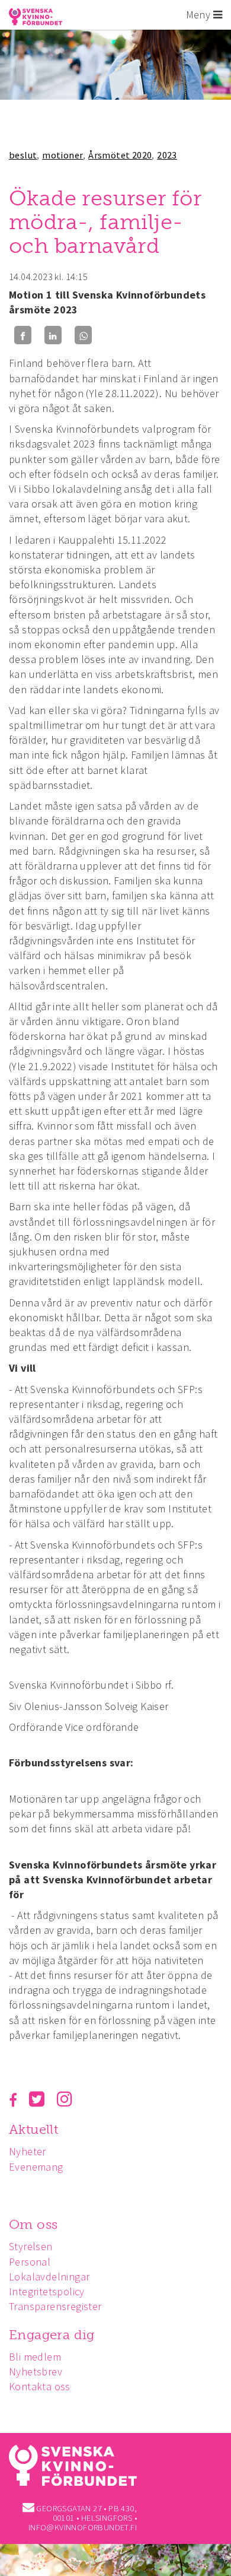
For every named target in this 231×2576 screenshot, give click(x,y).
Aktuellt (33, 2129)
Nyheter (28, 2151)
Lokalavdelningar (49, 2277)
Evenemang (36, 2167)
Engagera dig (52, 2335)
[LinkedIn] (53, 335)
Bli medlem (35, 2357)
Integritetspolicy (47, 2291)
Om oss (33, 2224)
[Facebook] (23, 335)
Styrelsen (31, 2246)
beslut (23, 155)
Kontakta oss (40, 2386)
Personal (30, 2262)
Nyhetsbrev (36, 2372)
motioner (62, 155)
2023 (167, 155)
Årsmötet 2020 (120, 155)
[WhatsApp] (83, 335)
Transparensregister (55, 2306)
